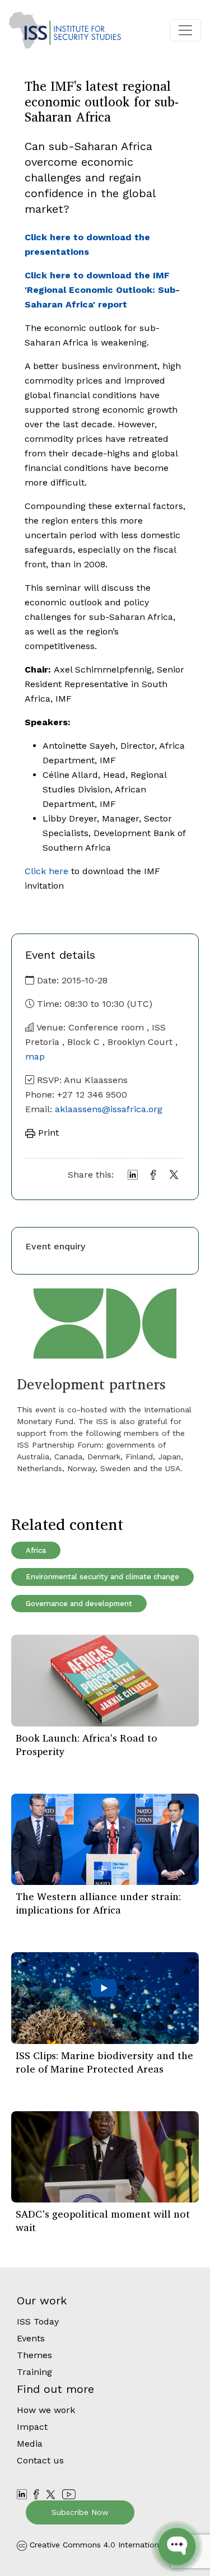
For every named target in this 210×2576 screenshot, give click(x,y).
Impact (32, 2427)
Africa (36, 1550)
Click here (46, 871)
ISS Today (38, 2321)
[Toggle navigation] (185, 30)
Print (47, 1133)
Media (30, 2444)
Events (31, 2338)
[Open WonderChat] (177, 2546)
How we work (46, 2410)
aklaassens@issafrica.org (109, 1109)
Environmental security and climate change (102, 1577)
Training (34, 2372)
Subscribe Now (80, 2512)
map (35, 1056)
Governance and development (79, 1604)
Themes (34, 2355)
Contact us (40, 2460)
